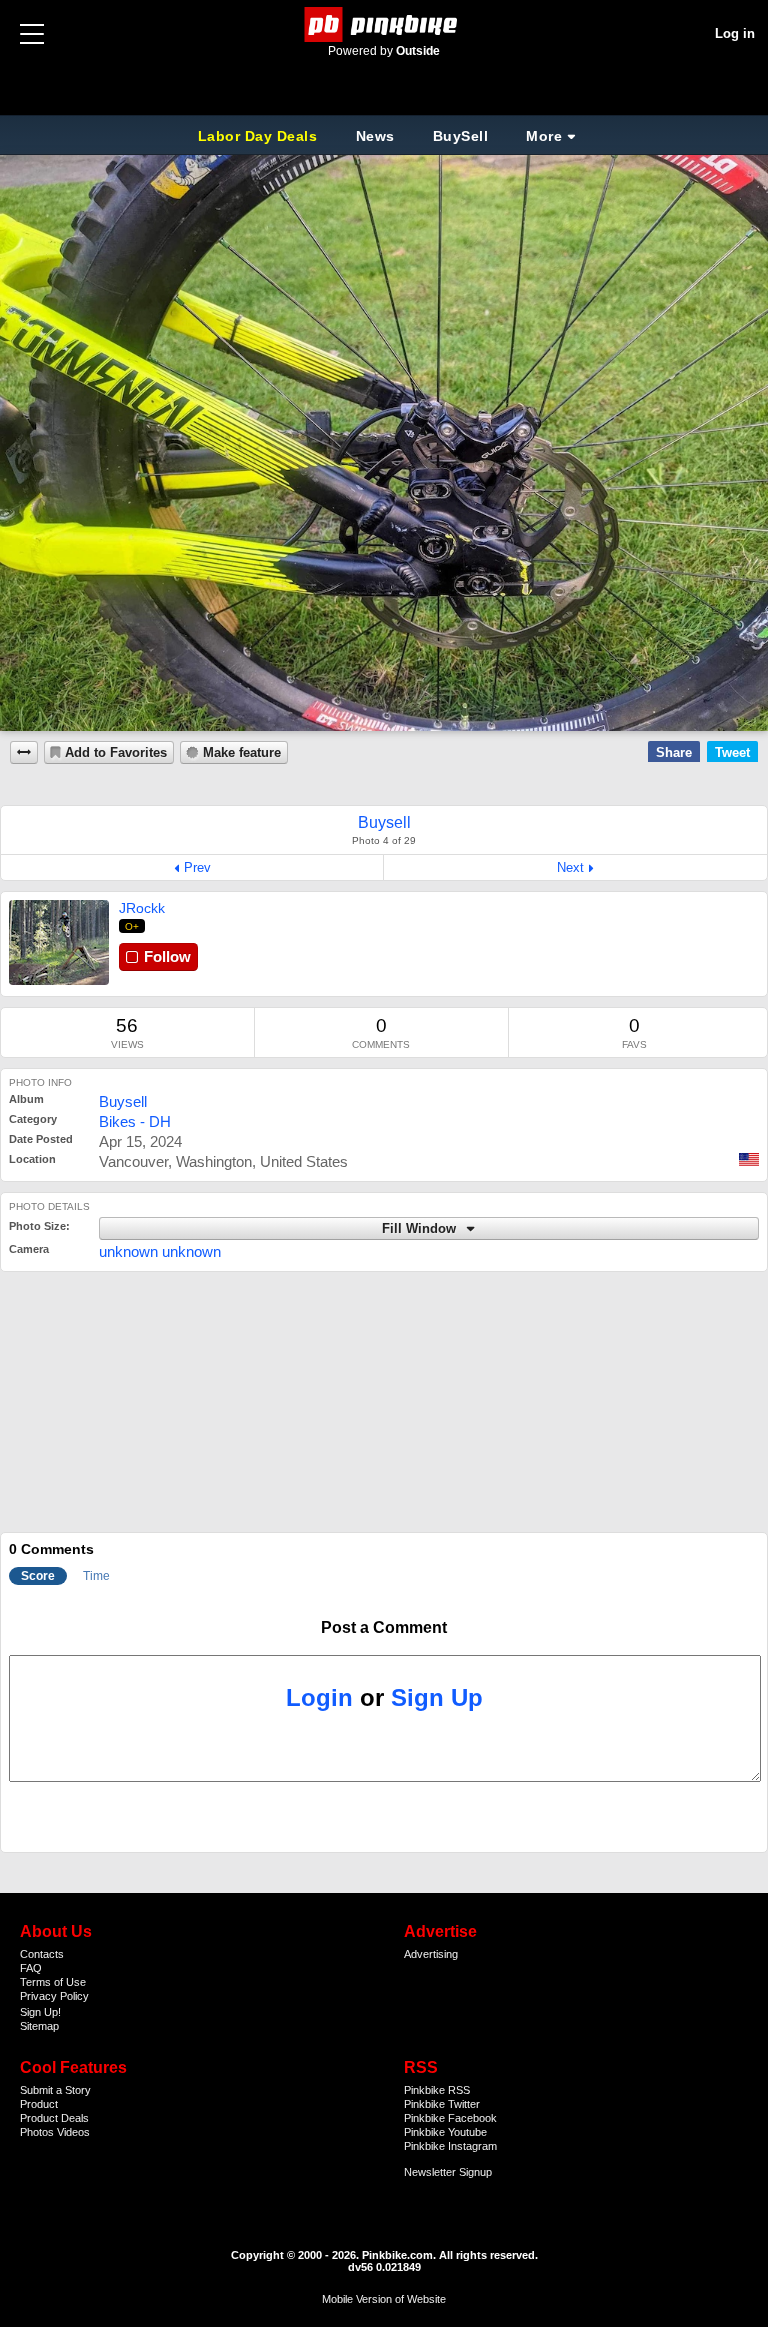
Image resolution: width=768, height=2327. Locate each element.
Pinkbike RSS (437, 2090)
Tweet (732, 752)
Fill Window (421, 1229)
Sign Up (437, 1697)
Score (38, 1576)
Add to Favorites (116, 753)
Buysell (123, 1101)
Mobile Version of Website (384, 2299)
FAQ (31, 1968)
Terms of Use (53, 1982)
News (375, 136)
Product (39, 2104)
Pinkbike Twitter (442, 2104)
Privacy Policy (54, 1996)
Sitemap (39, 2026)
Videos (73, 2132)
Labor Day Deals (260, 136)
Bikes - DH (135, 1121)
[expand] (24, 752)
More (544, 136)
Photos (37, 2132)
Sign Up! (40, 2012)
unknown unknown (160, 1251)
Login (319, 1697)
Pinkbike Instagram (450, 2146)
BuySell (461, 136)
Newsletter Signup (448, 2172)
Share (674, 752)
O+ (132, 926)
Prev (197, 867)
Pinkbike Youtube (445, 2132)
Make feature (242, 753)
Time (96, 1576)
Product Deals (54, 2118)
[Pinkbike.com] (384, 24)
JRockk (142, 908)
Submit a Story (55, 2090)
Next (570, 867)
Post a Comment (384, 1627)
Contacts (42, 1954)
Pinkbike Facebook (450, 2118)
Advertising (431, 1954)
